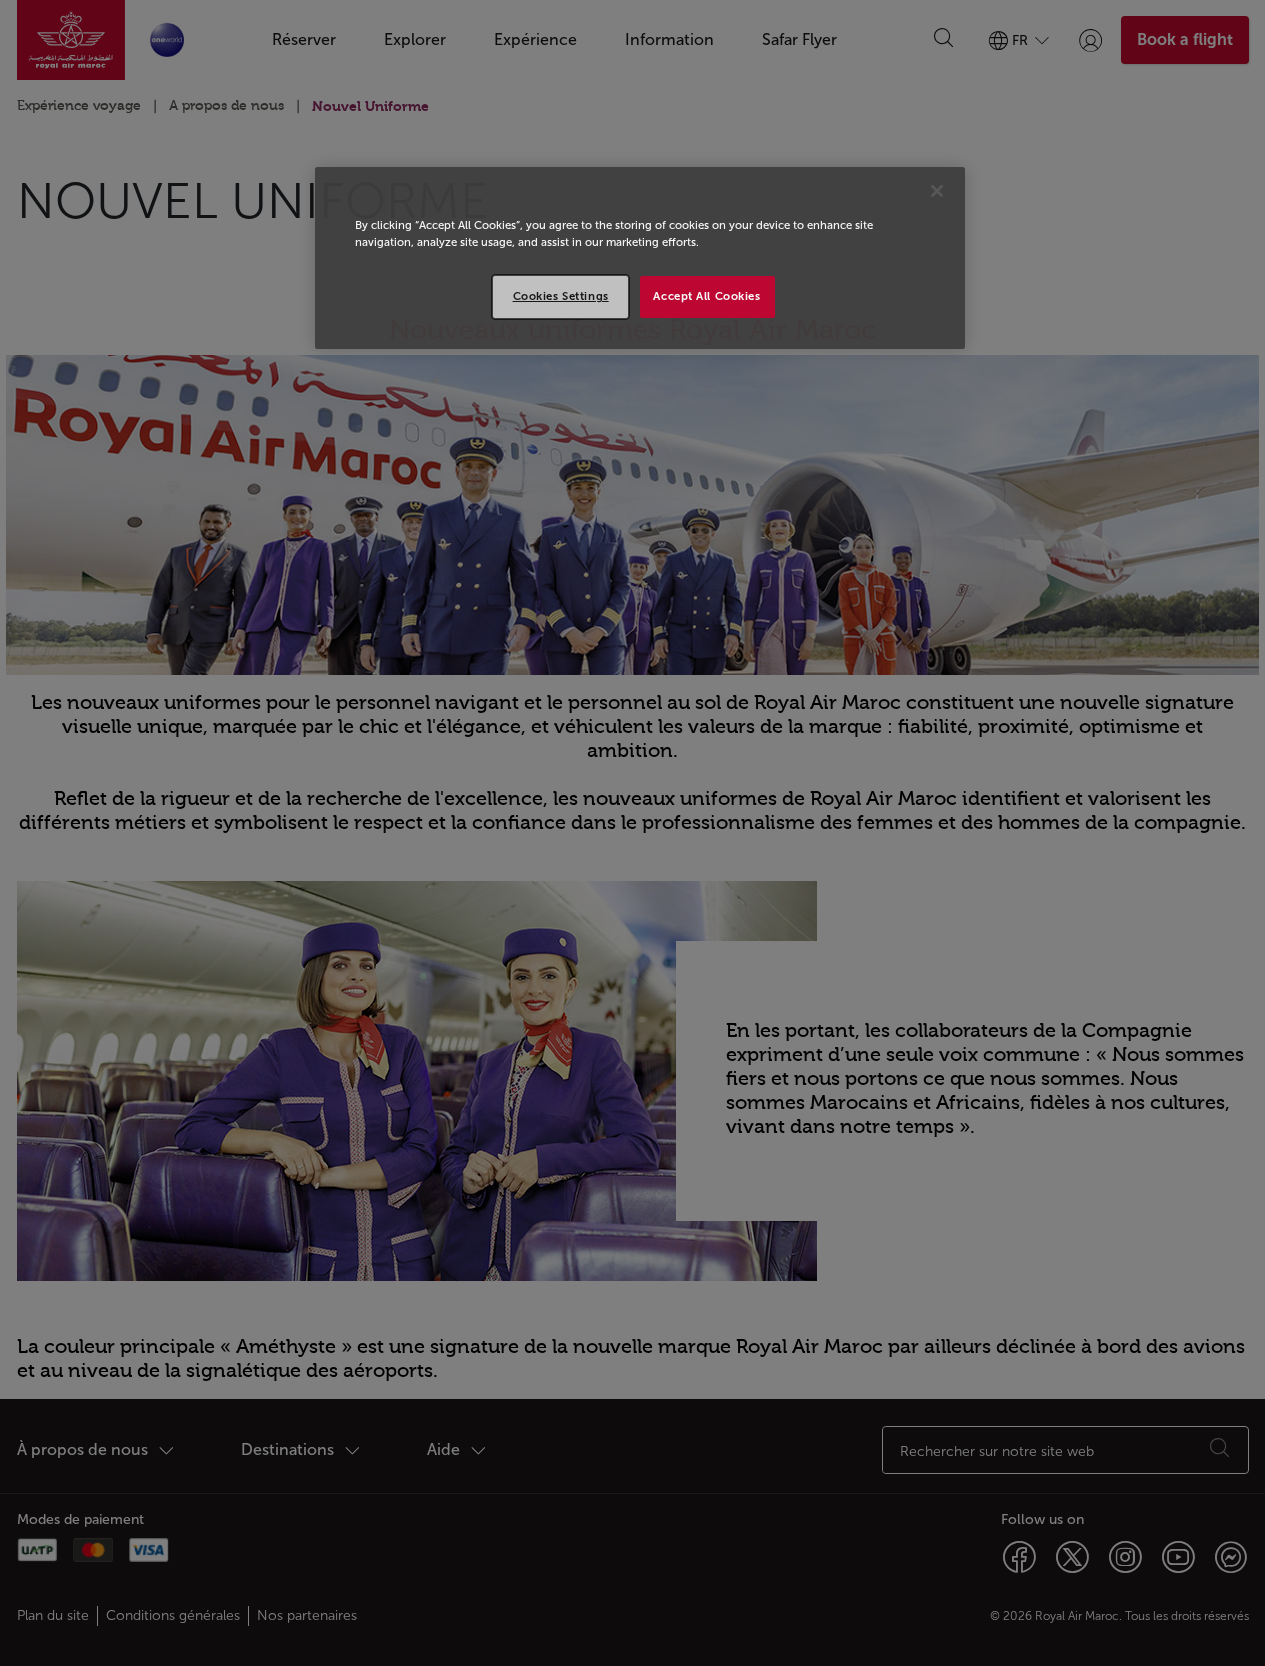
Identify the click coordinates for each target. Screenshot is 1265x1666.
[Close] (937, 191)
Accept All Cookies (706, 296)
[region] (640, 258)
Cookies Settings (561, 296)
